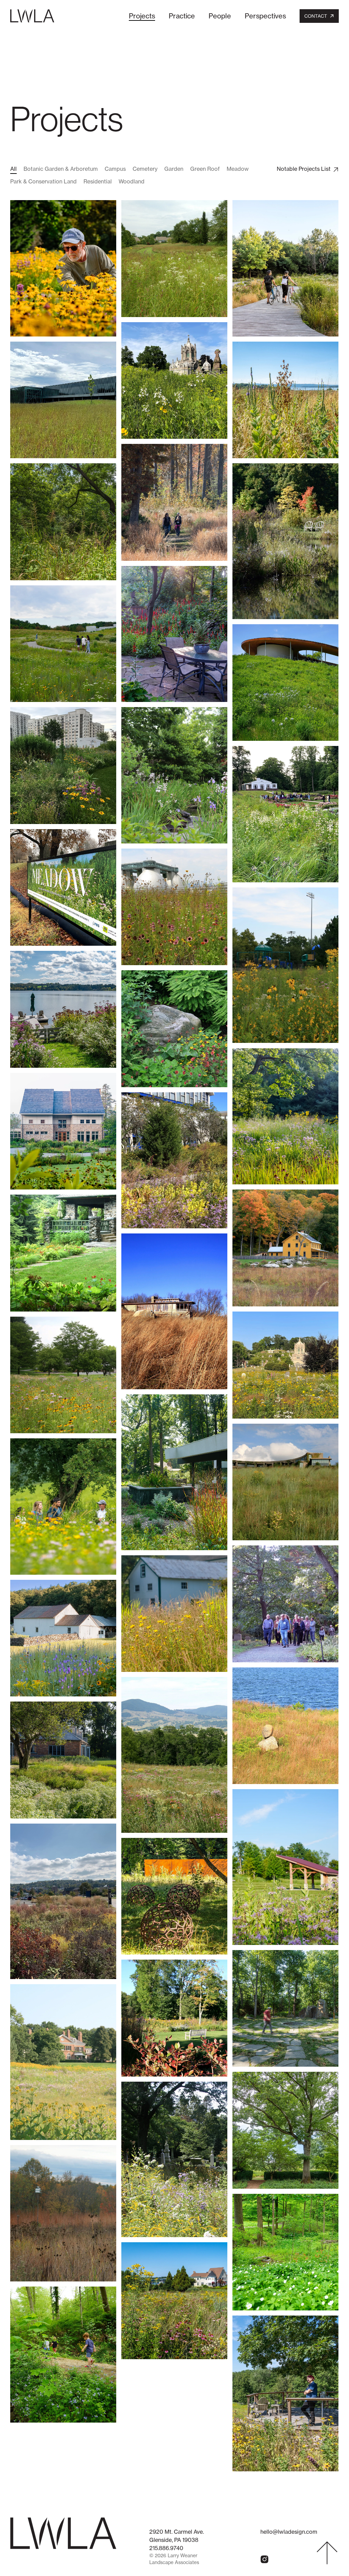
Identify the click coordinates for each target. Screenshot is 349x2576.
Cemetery (145, 169)
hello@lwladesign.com (289, 2532)
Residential (98, 181)
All (13, 169)
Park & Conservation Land (43, 181)
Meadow (238, 169)
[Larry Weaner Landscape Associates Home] (32, 16)
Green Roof (205, 169)
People (220, 16)
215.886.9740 (166, 2548)
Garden (174, 169)
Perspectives (265, 16)
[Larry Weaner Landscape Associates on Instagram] (264, 2559)
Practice (182, 16)
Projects (142, 16)
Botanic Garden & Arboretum (61, 169)
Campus (115, 169)
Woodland (132, 181)
